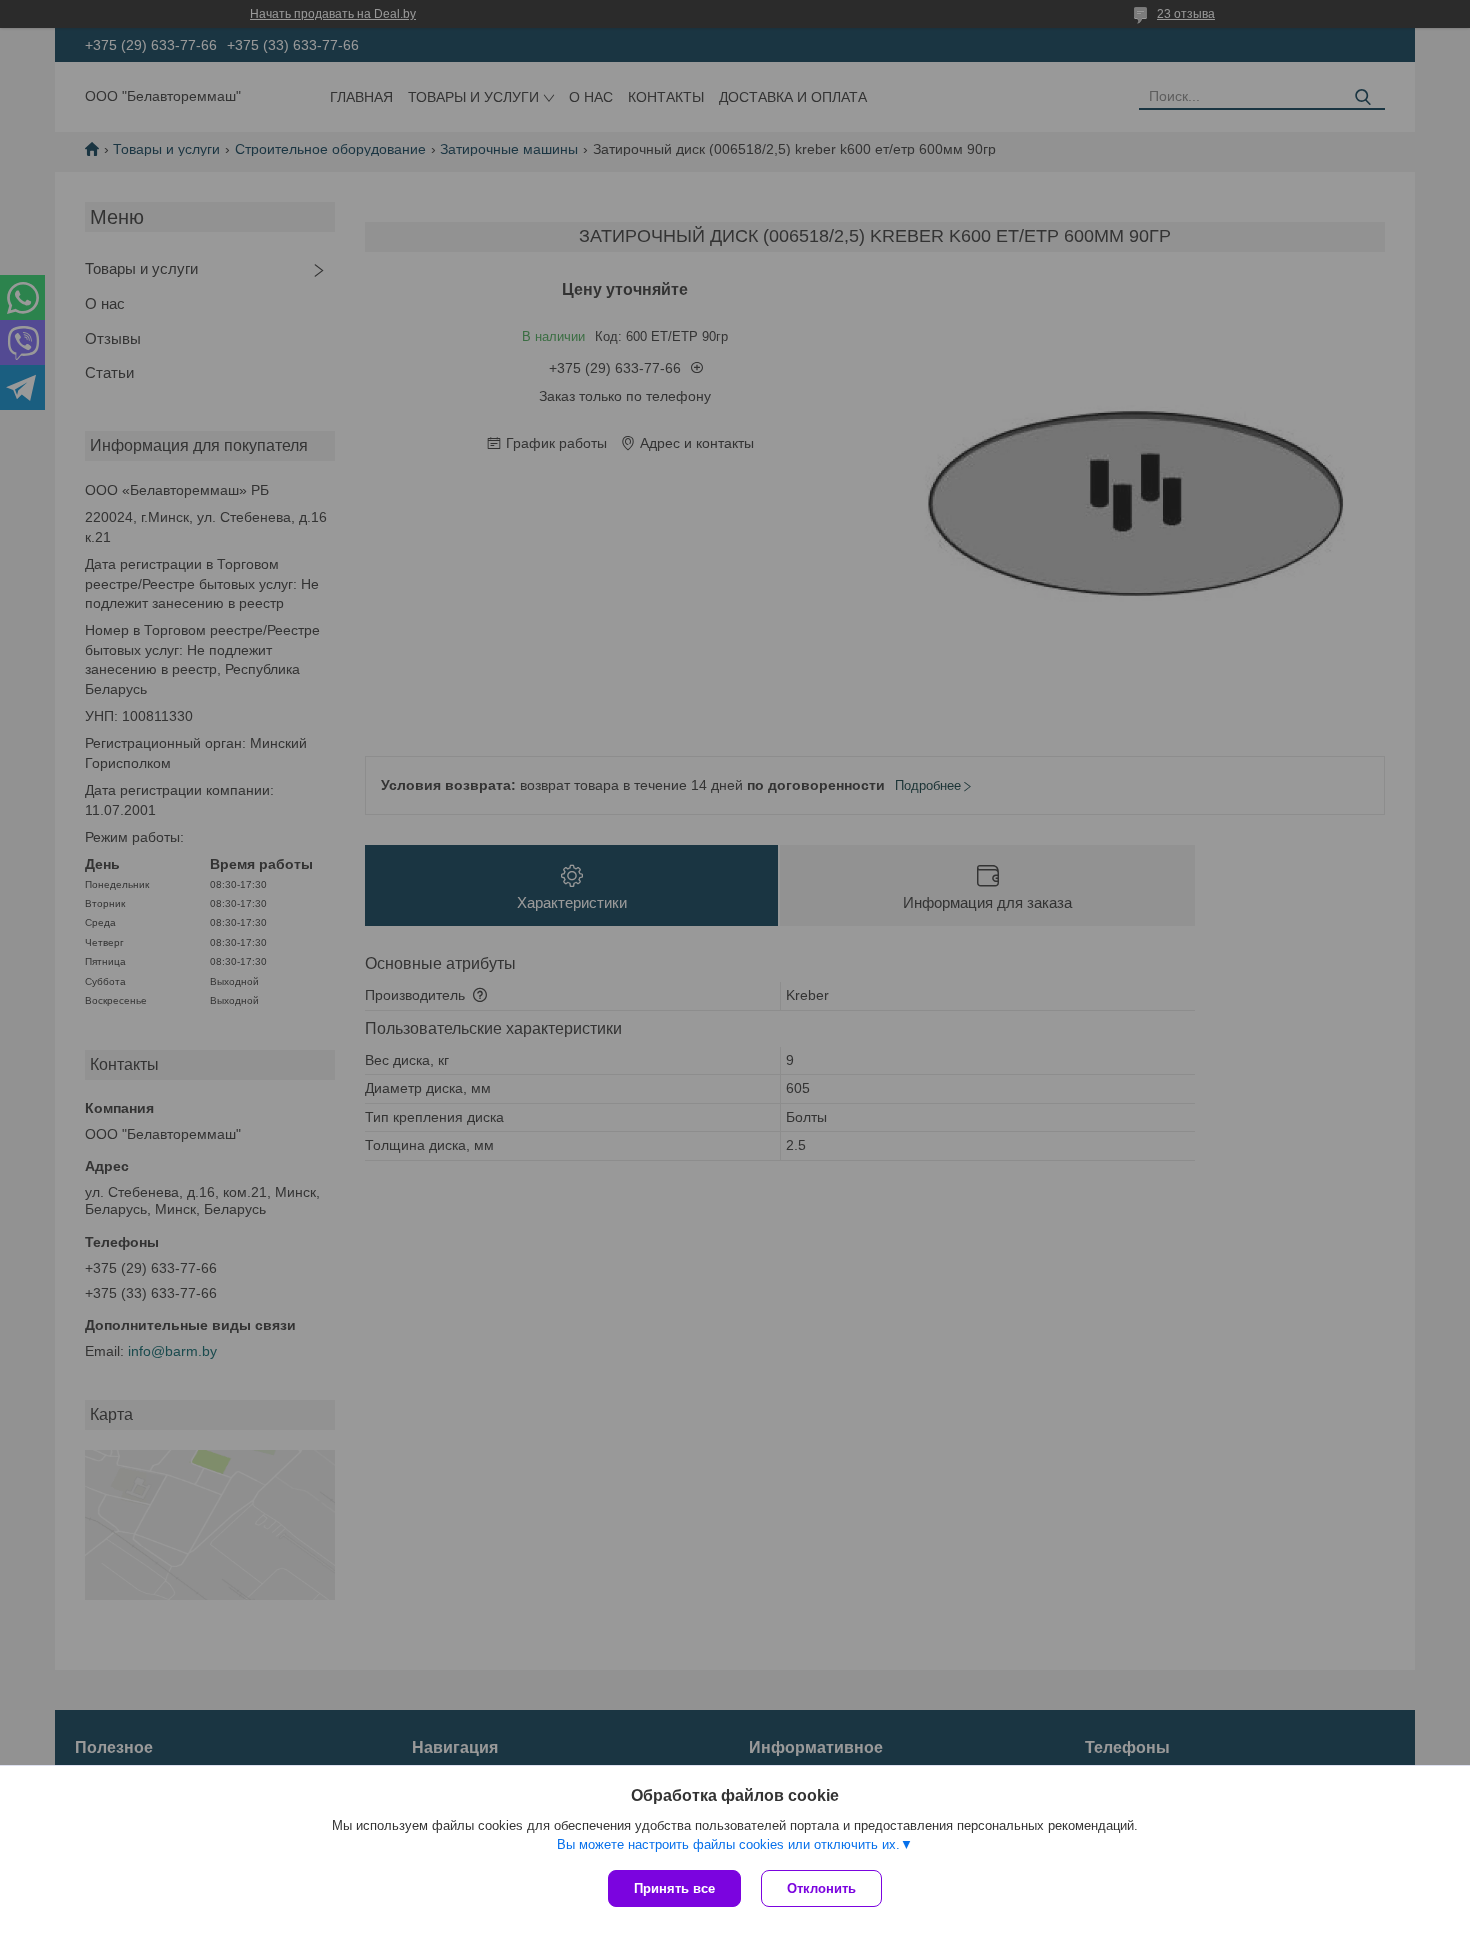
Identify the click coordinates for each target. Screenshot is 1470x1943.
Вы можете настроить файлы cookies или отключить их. (728, 1844)
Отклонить (821, 1888)
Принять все (674, 1888)
